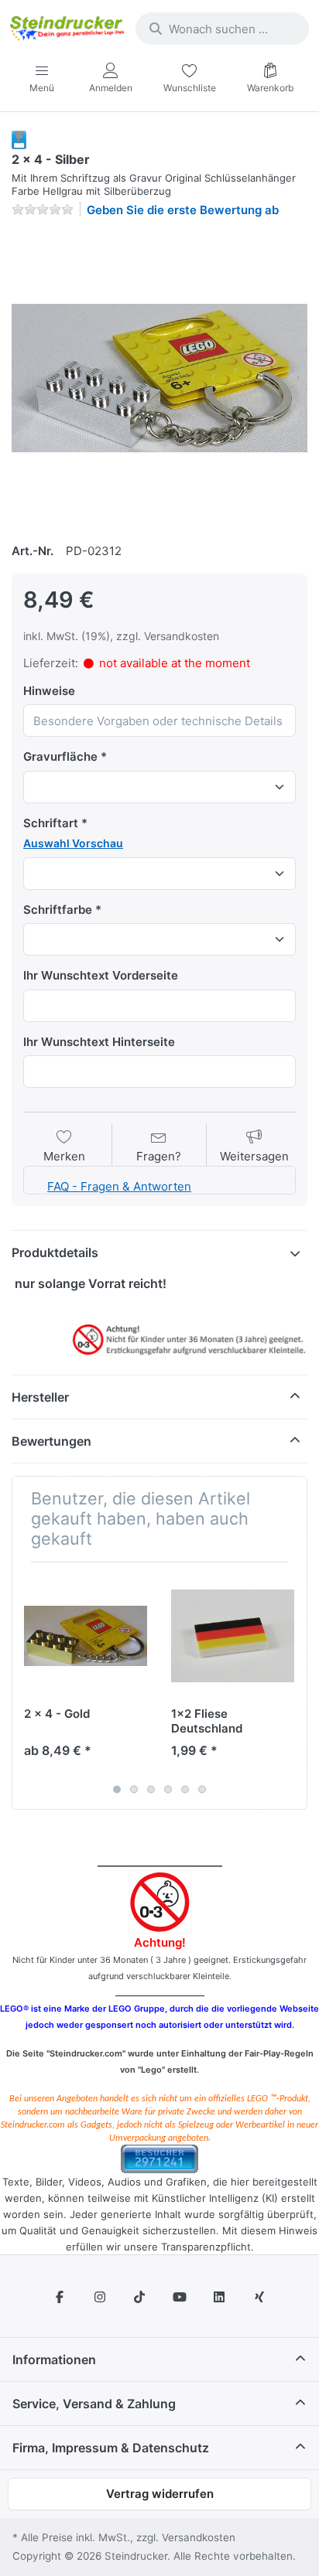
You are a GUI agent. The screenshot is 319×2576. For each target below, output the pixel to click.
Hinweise (49, 691)
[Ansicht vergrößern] (159, 378)
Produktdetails (55, 1252)
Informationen (54, 2360)
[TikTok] (139, 2297)
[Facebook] (60, 2297)
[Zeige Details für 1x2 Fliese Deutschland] (233, 1636)
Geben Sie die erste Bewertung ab (183, 210)
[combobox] (222, 29)
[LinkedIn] (220, 2297)
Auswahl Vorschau (73, 843)
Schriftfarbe (58, 910)
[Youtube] (180, 2297)
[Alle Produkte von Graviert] (19, 139)
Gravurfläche (60, 756)
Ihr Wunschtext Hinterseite (99, 1042)
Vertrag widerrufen (160, 2494)
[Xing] (259, 2297)
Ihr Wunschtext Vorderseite (101, 975)
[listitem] (159, 378)
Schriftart (51, 823)
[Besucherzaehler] (159, 2158)
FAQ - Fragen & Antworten (119, 1186)
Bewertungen (51, 1441)
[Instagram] (100, 2297)
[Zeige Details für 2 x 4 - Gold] (86, 1636)
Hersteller (40, 1397)
